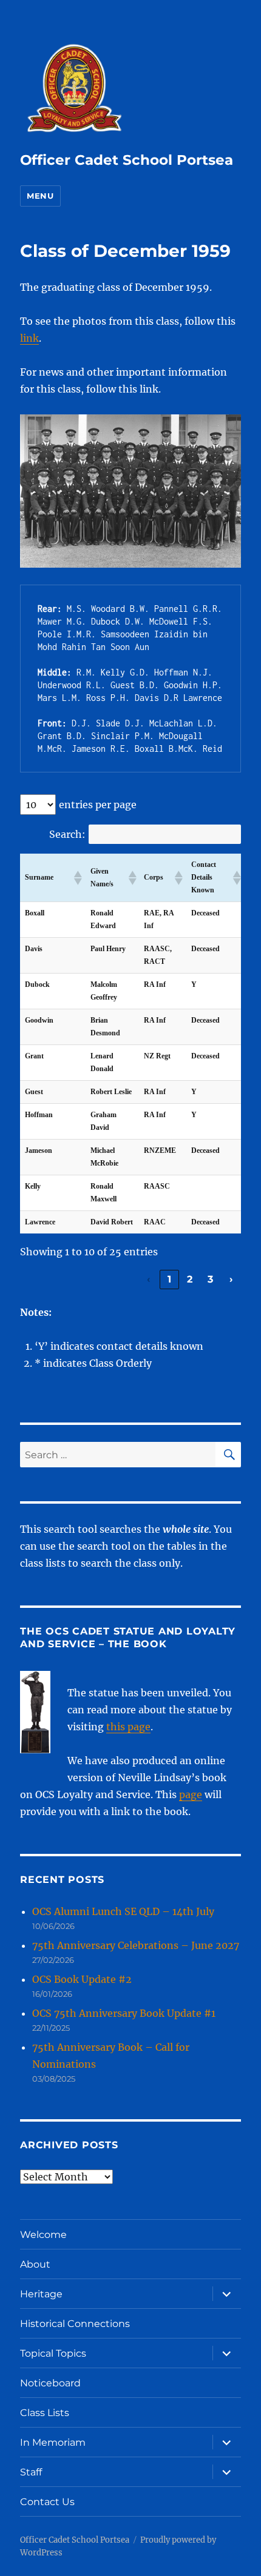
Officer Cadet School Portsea (127, 160)
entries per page (98, 805)
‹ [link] (149, 1279)
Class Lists (45, 2413)
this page (128, 1727)
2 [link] (190, 1279)
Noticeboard (50, 2383)
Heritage (41, 2294)
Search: (67, 834)
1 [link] (170, 1279)
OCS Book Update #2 (82, 1979)
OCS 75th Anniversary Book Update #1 (124, 2013)
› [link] (231, 1279)
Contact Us (47, 2502)
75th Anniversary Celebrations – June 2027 (136, 1945)
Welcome (43, 2235)
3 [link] (211, 1279)
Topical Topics (53, 2353)
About (35, 2264)
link (29, 338)
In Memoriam (53, 2442)
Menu (40, 196)
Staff (31, 2472)
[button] (77, 878)
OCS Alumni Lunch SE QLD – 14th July (123, 1911)
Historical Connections (75, 2324)
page (191, 1794)
